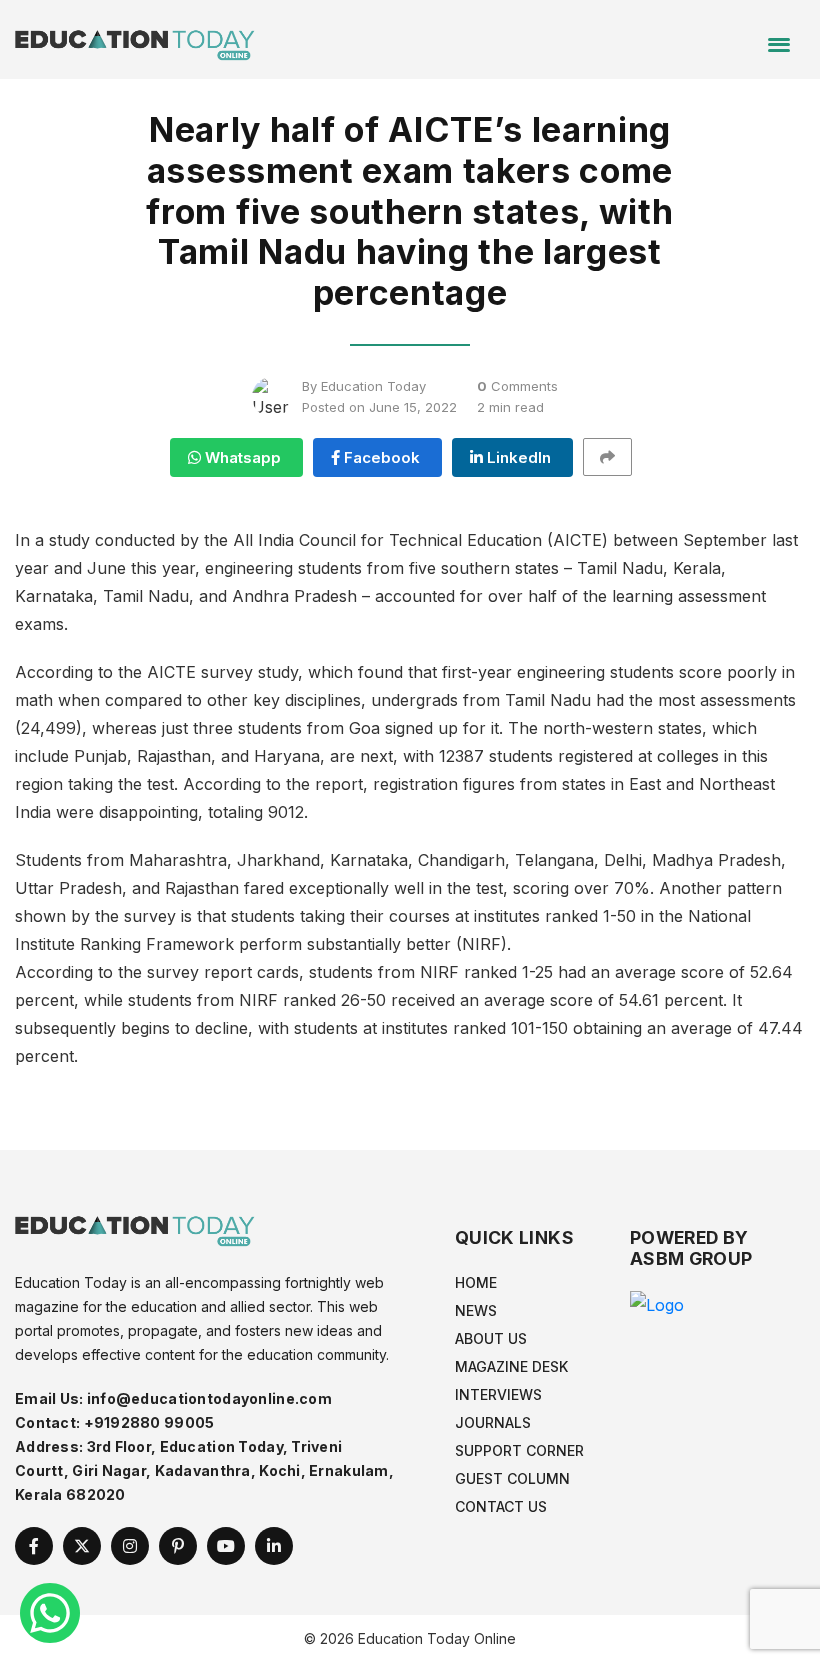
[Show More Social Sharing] (616, 457)
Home (476, 1282)
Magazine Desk (511, 1366)
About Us (491, 1338)
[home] (135, 38)
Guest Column (512, 1478)
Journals (493, 1422)
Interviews (498, 1394)
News (476, 1310)
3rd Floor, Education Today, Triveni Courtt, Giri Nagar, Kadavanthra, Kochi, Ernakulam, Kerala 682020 (204, 1470)
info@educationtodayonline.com (209, 1398)
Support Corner (519, 1450)
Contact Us (501, 1506)
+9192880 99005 (149, 1422)
